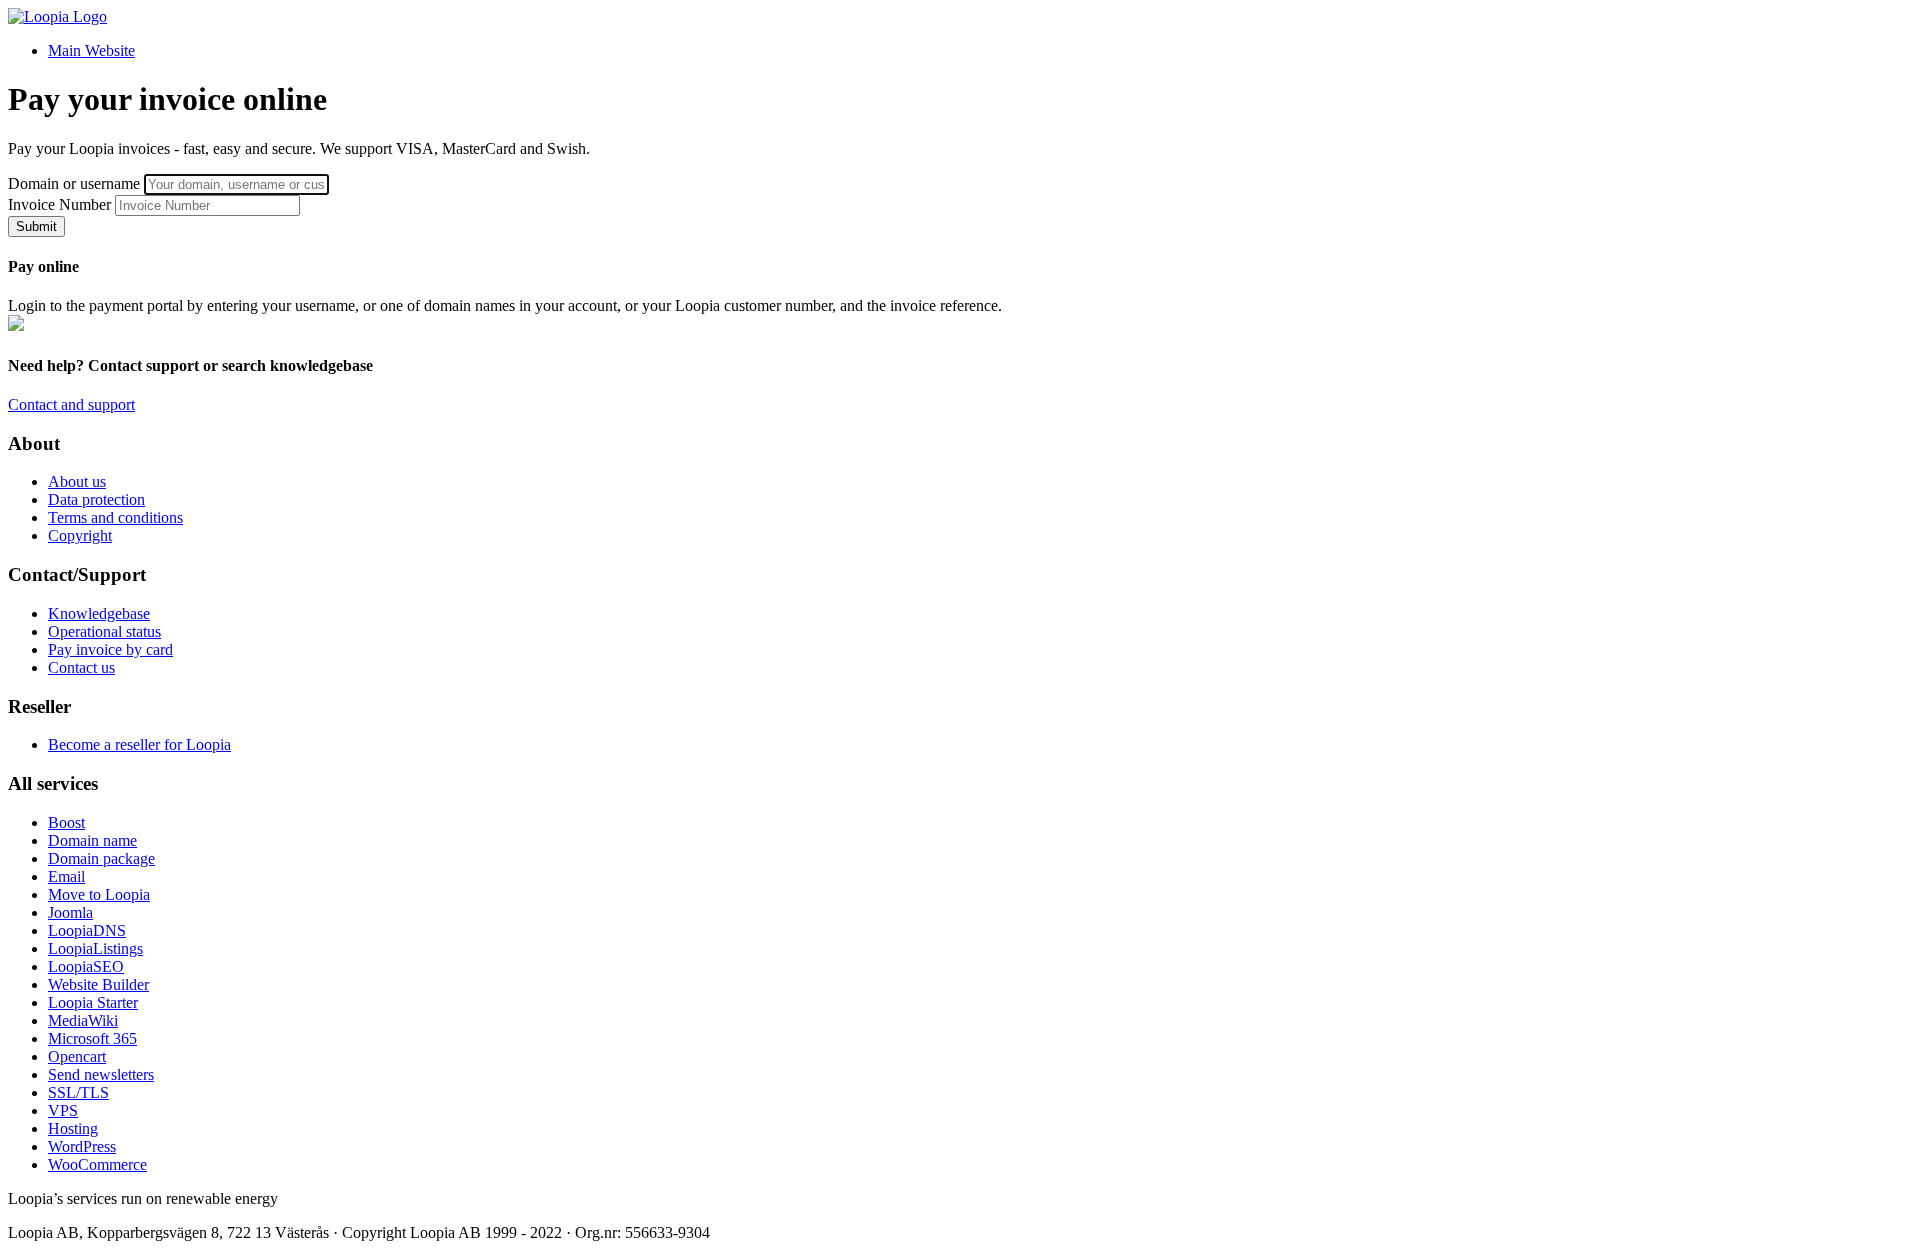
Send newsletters (101, 1074)
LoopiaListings (95, 948)
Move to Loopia (99, 894)
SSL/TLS (78, 1092)
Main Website (91, 50)
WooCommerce (97, 1164)
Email (66, 876)
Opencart (77, 1056)
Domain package (101, 858)
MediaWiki (83, 1020)
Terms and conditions (115, 517)
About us (77, 481)
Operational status (104, 631)
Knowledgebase (99, 613)
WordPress (82, 1146)
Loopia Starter (93, 1002)
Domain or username (74, 183)
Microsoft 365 (92, 1038)
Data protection (96, 499)
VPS (63, 1110)
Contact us (81, 667)
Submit (36, 226)
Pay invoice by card (110, 649)
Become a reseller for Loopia (139, 744)
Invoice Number (59, 204)
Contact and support (71, 404)
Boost (66, 822)
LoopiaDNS (87, 930)
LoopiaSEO (86, 966)
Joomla (70, 912)
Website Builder (98, 984)
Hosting (73, 1128)
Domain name (92, 840)
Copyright (80, 535)
